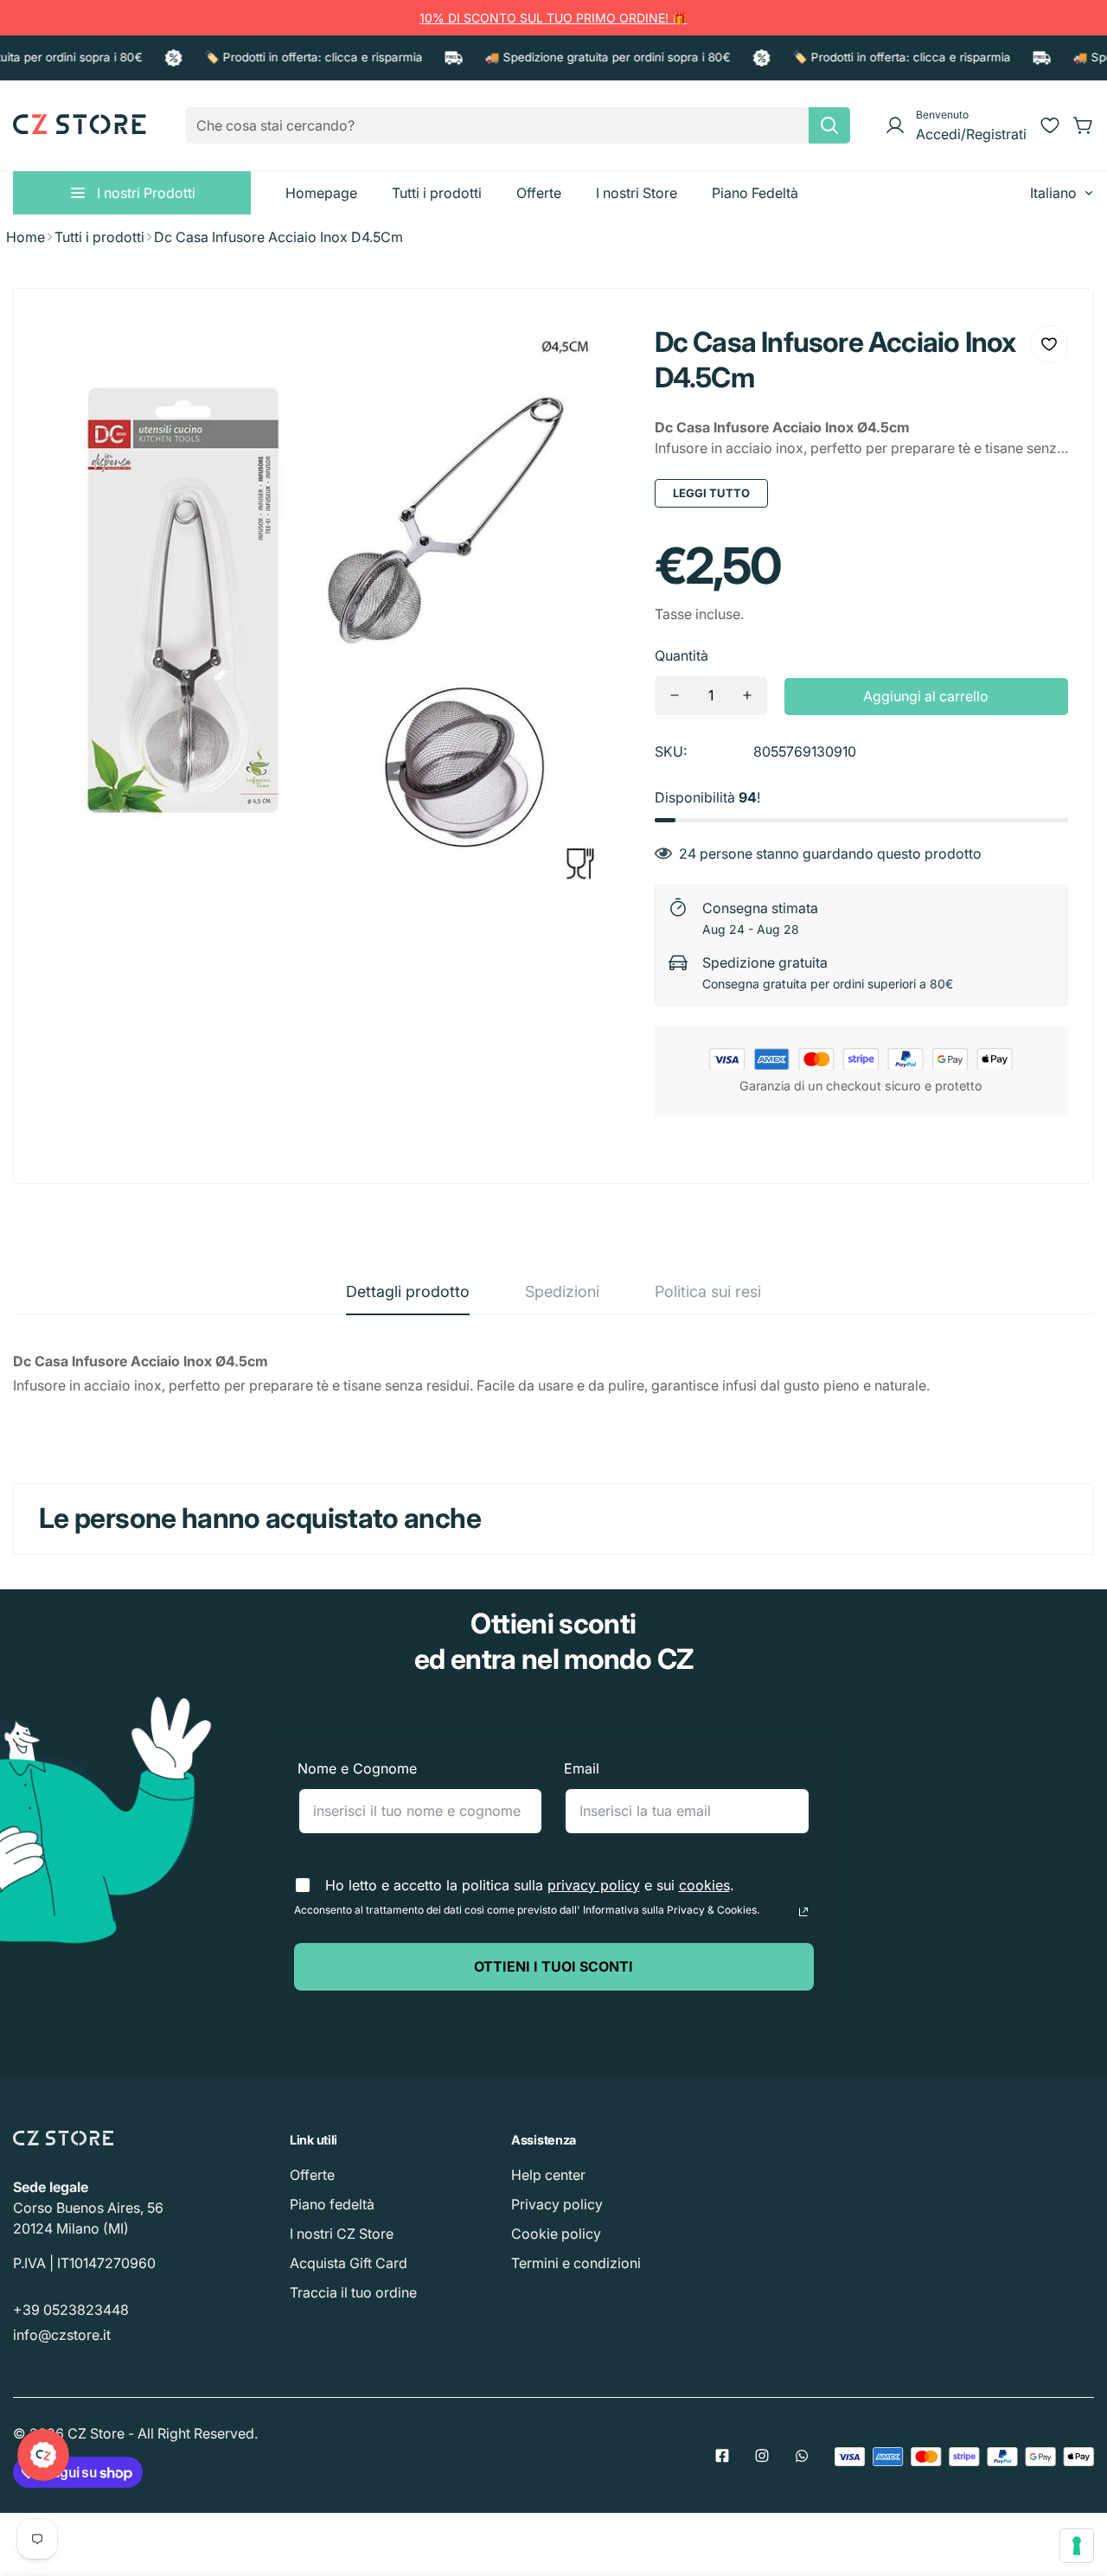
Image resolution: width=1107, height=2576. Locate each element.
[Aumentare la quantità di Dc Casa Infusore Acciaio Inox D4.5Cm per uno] (747, 696)
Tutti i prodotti (99, 237)
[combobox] (518, 125)
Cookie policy (556, 2234)
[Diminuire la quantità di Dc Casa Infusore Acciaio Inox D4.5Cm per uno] (675, 696)
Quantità (681, 655)
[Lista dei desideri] (1050, 125)
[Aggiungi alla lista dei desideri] (1049, 344)
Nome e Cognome (357, 1768)
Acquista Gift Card (349, 2263)
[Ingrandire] (592, 351)
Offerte (312, 2175)
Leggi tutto (711, 493)
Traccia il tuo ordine (353, 2292)
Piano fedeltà (332, 2204)
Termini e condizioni (576, 2263)
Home (26, 237)
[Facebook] (722, 2456)
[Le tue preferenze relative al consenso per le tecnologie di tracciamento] (1077, 2546)
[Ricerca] (829, 125)
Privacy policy (557, 2204)
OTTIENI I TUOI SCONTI (553, 1966)
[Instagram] (762, 2456)
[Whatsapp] (802, 2456)
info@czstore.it (62, 2335)
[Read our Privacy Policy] (803, 1912)
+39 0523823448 (71, 2310)
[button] (1084, 125)
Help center (548, 2175)
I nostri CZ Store (342, 2234)
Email (582, 1768)
